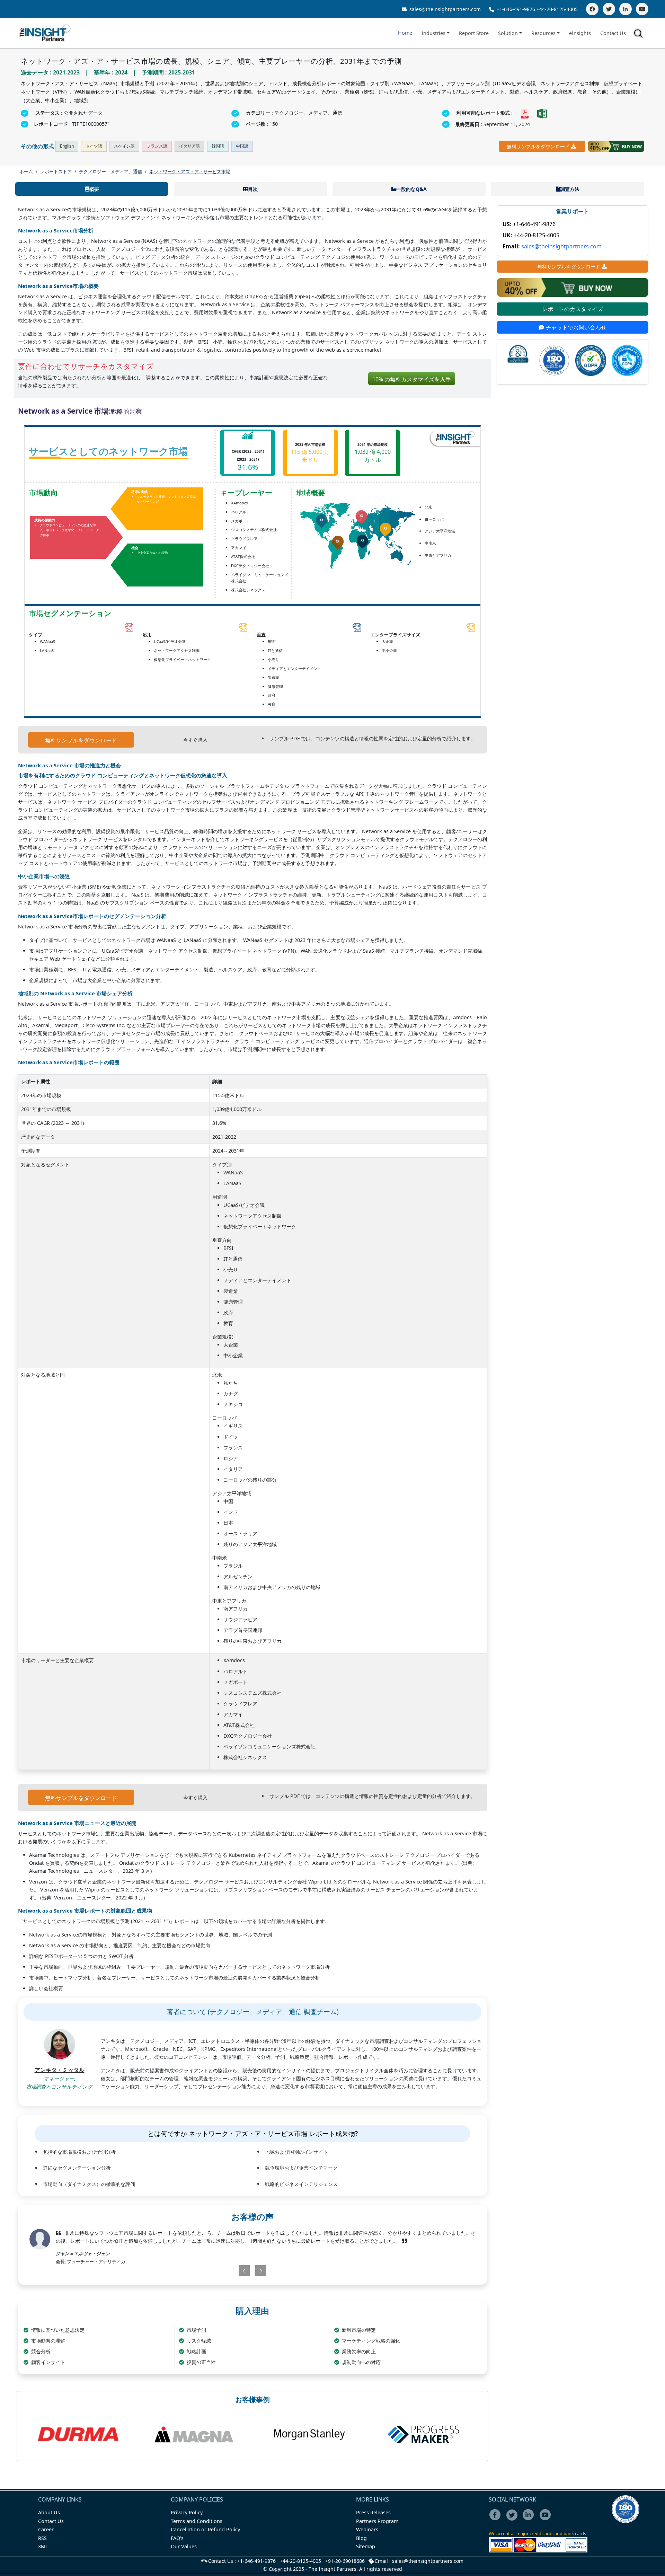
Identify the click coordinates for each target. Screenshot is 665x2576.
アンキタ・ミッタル (60, 2070)
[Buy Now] (616, 146)
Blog (361, 2538)
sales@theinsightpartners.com (444, 9)
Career (46, 2529)
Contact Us (613, 33)
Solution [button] (508, 33)
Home (405, 33)
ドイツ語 (94, 146)
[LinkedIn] (626, 9)
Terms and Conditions (197, 2521)
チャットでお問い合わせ (575, 327)
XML (43, 2546)
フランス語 (157, 146)
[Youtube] (547, 2519)
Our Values (184, 2546)
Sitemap (366, 2546)
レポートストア (56, 171)
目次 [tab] (253, 189)
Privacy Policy (187, 2512)
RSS (42, 2538)
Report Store (474, 33)
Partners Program (377, 2521)
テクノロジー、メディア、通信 (110, 171)
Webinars (367, 2529)
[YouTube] (642, 9)
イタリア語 (189, 146)
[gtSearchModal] (639, 35)
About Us (49, 2512)
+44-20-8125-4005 (557, 9)
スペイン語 (124, 146)
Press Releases (373, 2512)
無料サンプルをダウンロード (538, 146)
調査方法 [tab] (570, 189)
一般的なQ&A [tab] (411, 189)
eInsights (580, 33)
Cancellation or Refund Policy (205, 2529)
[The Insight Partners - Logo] (45, 33)
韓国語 (218, 146)
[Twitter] (609, 9)
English (67, 146)
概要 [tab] (94, 189)
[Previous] (216, 2271)
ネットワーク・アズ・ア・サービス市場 (190, 171)
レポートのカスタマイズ (573, 309)
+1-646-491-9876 (516, 9)
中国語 (242, 146)
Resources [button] (543, 33)
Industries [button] (433, 33)
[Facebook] (592, 9)
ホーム (26, 171)
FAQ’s (177, 2538)
